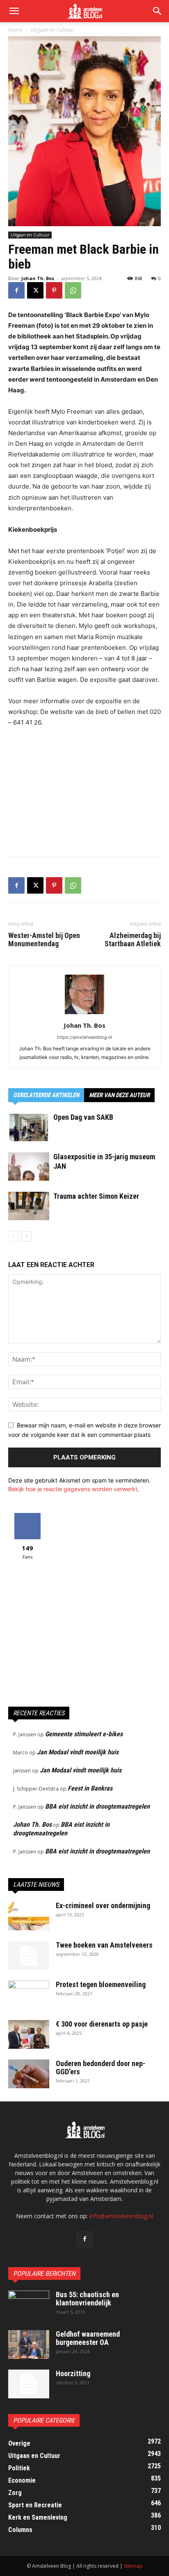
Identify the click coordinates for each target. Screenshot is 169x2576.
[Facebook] (16, 290)
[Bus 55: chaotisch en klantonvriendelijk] (29, 2305)
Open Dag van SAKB (83, 1117)
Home (15, 30)
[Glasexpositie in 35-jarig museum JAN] (29, 1166)
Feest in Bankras (90, 1788)
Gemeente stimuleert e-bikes (84, 1734)
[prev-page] (13, 1236)
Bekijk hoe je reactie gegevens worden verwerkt (73, 1489)
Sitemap (133, 2566)
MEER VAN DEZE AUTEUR (119, 1095)
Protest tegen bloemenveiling (101, 1984)
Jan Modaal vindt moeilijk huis (78, 1752)
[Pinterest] (54, 290)
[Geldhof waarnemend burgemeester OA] (29, 2344)
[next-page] (26, 1236)
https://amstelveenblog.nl (84, 1037)
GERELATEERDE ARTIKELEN (46, 1095)
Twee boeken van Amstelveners (104, 1945)
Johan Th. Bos (38, 278)
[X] (35, 290)
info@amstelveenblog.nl (121, 2216)
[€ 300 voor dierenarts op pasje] (29, 2034)
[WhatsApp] (73, 290)
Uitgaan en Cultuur (52, 30)
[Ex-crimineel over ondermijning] (29, 1916)
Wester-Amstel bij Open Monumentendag (44, 940)
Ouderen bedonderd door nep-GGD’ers (100, 2068)
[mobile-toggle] (14, 11)
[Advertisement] (84, 790)
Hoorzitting (73, 2373)
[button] (158, 11)
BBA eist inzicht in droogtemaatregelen (97, 1806)
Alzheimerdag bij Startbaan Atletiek (133, 940)
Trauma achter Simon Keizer (96, 1196)
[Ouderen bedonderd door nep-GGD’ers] (29, 2074)
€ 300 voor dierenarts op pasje (102, 2024)
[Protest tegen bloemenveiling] (29, 1995)
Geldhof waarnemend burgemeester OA (88, 2338)
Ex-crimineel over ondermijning (103, 1905)
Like (27, 1516)
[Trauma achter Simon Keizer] (29, 1206)
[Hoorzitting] (29, 2384)
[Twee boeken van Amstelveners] (29, 1955)
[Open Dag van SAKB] (29, 1127)
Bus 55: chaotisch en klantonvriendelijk (87, 2299)
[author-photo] (84, 1014)
